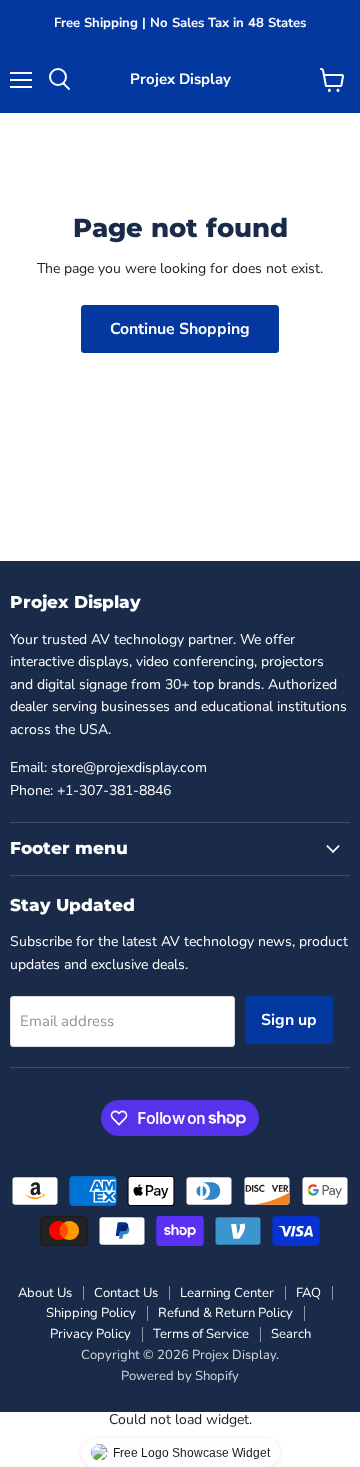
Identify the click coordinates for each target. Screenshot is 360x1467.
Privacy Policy (90, 1334)
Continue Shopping (180, 329)
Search (291, 1334)
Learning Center (227, 1293)
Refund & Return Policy (225, 1313)
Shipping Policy (91, 1313)
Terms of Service (201, 1334)
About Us (45, 1293)
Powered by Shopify (180, 1376)
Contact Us (126, 1293)
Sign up (289, 1020)
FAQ (308, 1293)
